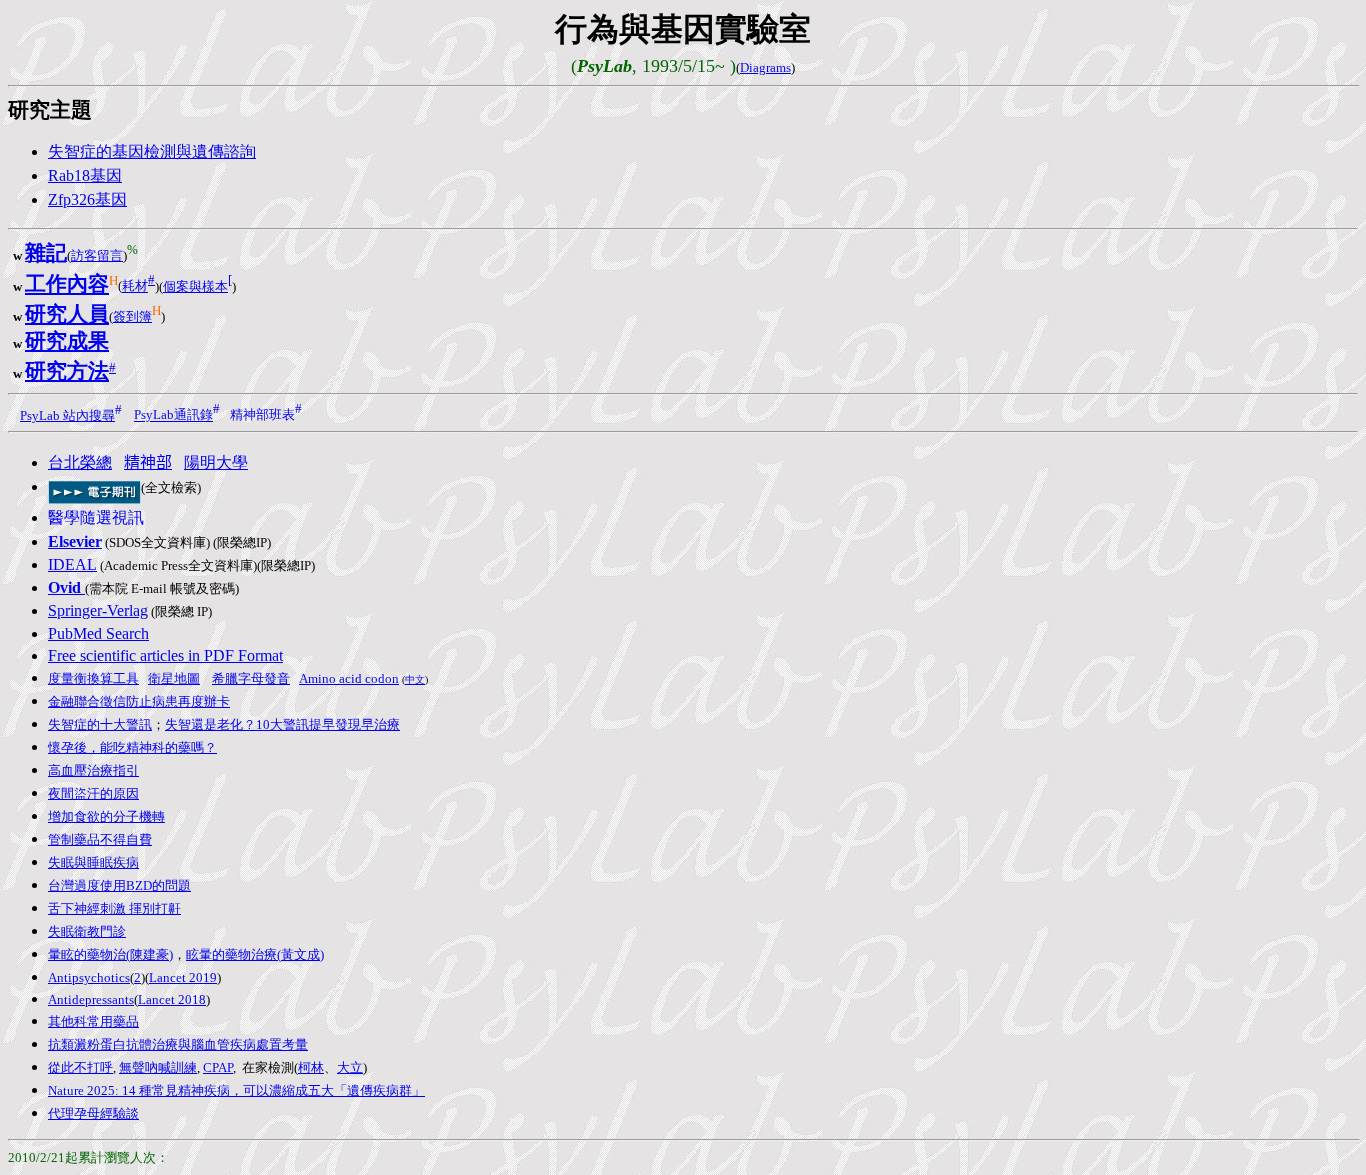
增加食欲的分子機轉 (106, 816)
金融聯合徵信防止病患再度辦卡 (139, 701)
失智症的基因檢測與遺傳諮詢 (152, 151)
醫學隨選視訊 (96, 517)
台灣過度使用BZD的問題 (119, 885)
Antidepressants (91, 999)
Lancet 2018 (172, 999)
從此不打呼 (80, 1067)
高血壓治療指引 (93, 770)
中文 (415, 679)
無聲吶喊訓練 (158, 1067)
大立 (350, 1067)
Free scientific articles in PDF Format (165, 655)
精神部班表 (262, 415)
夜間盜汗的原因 (93, 793)
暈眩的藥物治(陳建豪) (110, 954)
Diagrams (765, 67)
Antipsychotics (89, 977)
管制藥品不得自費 (100, 839)
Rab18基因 (85, 175)
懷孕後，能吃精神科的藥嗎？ (132, 747)
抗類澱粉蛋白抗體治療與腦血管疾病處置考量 (178, 1044)
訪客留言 (97, 255)
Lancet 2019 (183, 977)
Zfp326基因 (87, 199)
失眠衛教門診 (87, 931)
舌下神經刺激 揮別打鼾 (114, 908)
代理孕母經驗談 (93, 1113)
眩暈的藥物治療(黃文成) (255, 954)
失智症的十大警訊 (100, 724)
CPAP (218, 1067)
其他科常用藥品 (93, 1021)
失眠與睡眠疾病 (93, 862)
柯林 (311, 1067)
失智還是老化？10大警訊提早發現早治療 (282, 724)
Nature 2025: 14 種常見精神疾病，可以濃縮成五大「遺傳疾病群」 (236, 1090)
